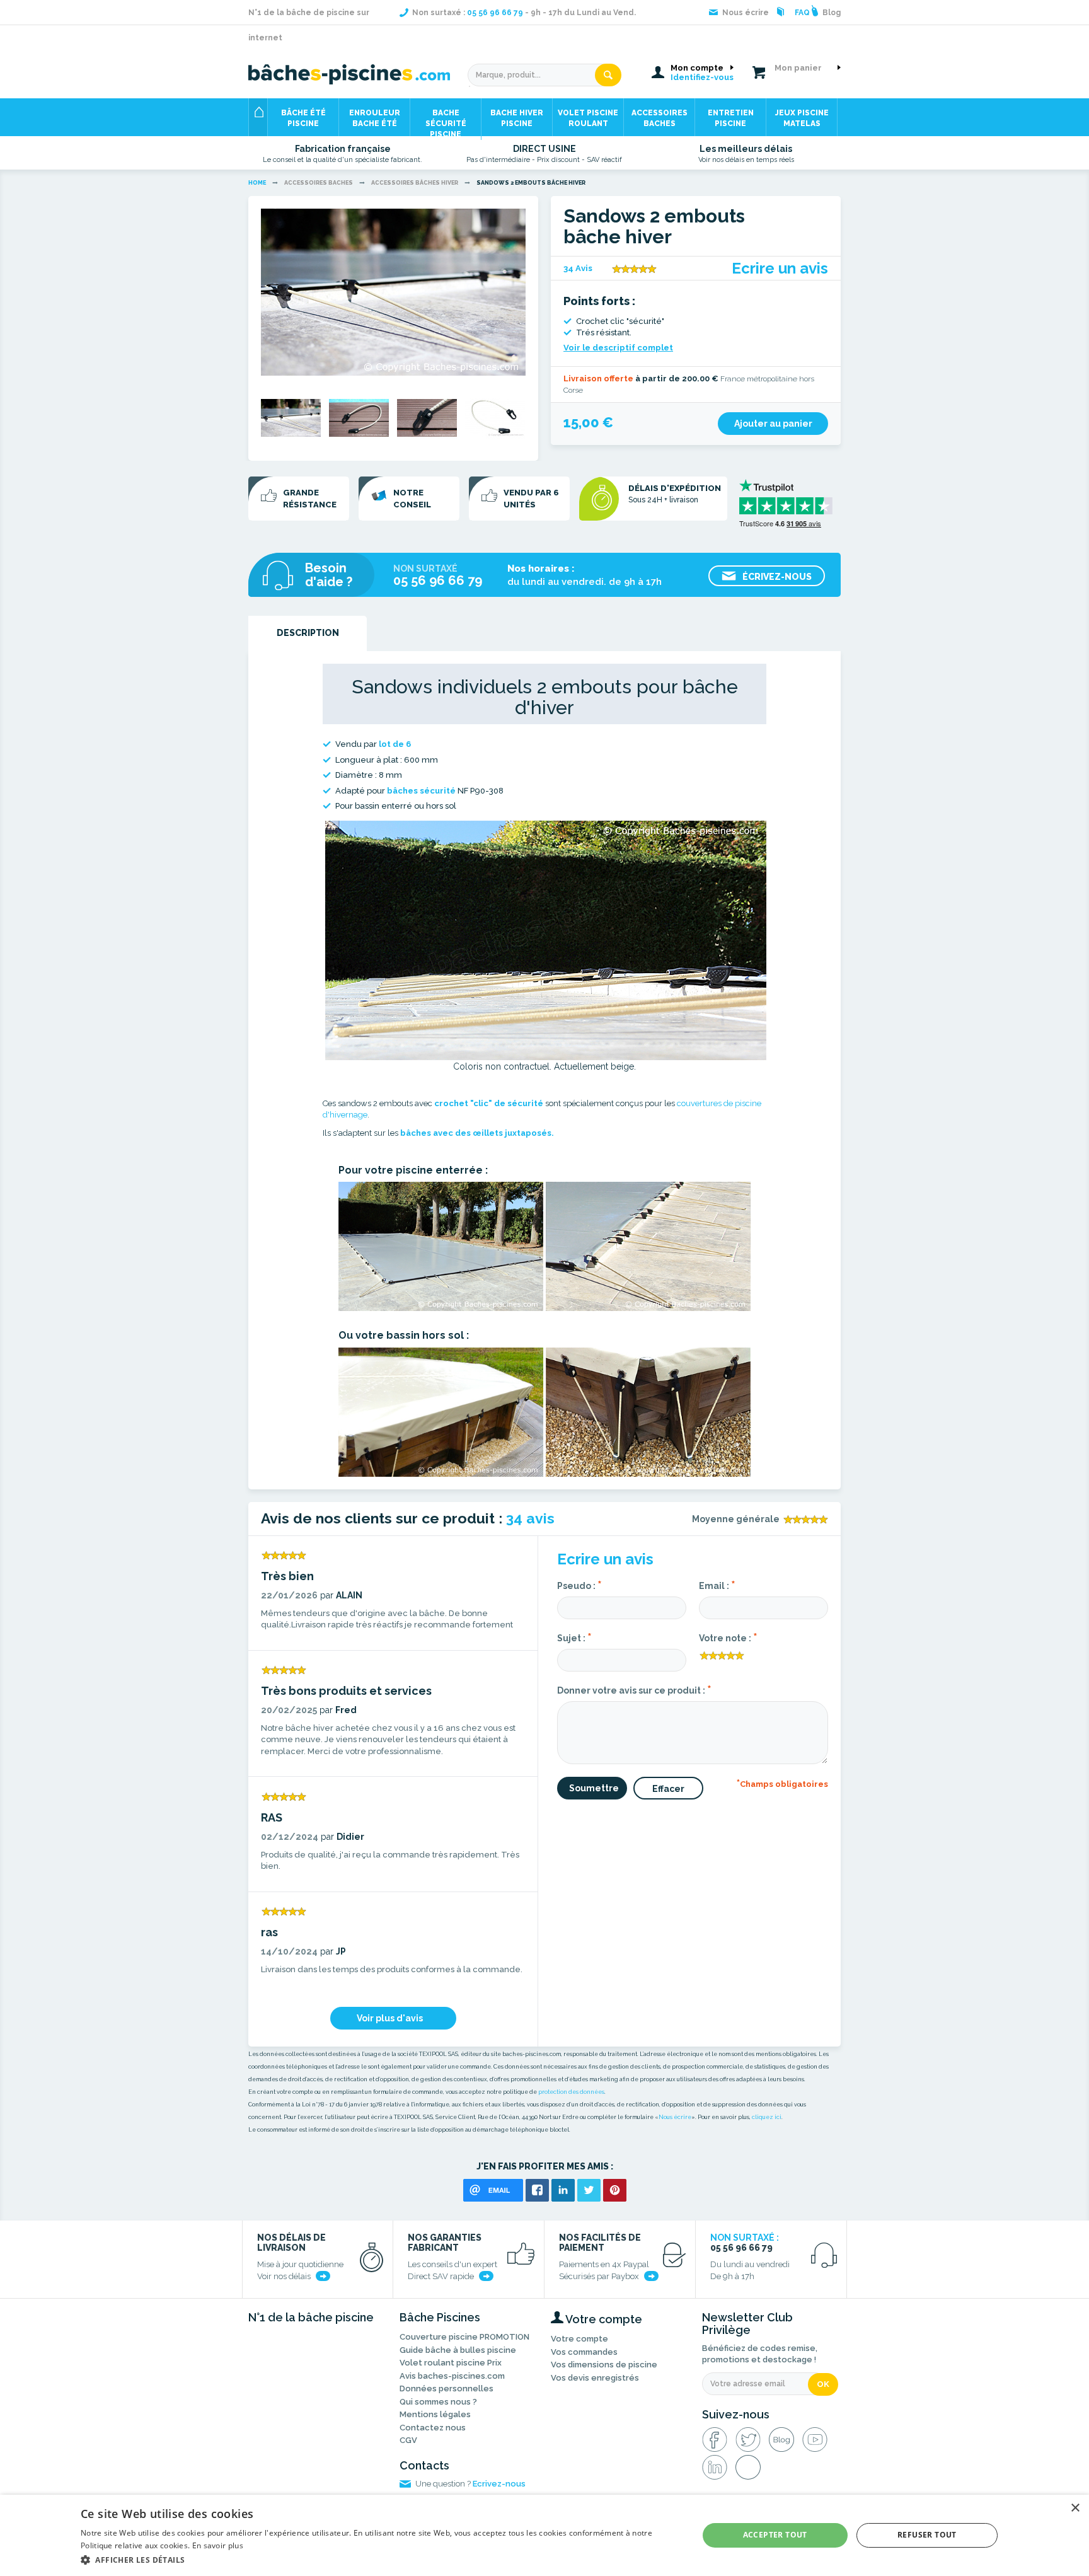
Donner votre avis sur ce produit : (634, 1689)
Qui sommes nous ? (438, 2402)
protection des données (571, 2092)
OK (823, 2384)
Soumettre (594, 1788)
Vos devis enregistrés (595, 2378)
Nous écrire (675, 2117)
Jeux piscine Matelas (802, 118)
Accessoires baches (660, 118)
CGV (408, 2440)
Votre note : (728, 1637)
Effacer (668, 1789)
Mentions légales (435, 2414)
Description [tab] (308, 633)
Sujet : (574, 1637)
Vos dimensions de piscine (604, 2365)
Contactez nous (433, 2428)
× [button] (1075, 2508)
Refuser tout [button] (927, 2535)
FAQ (802, 13)
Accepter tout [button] (775, 2535)
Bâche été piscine (303, 118)
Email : (717, 1585)
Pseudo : (579, 1585)
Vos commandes (584, 2352)
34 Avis (578, 268)
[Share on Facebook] (537, 2190)
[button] (380, 2559)
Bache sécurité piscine (446, 122)
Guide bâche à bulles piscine (458, 2350)
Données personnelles (447, 2388)
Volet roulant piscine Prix (451, 2363)
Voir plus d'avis (390, 2018)
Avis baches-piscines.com (452, 2376)
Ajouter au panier (773, 424)
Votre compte (579, 2339)
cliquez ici (767, 2117)
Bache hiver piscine (517, 118)
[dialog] (544, 2535)
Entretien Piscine (731, 118)
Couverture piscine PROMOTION (464, 2337)
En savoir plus (218, 2545)
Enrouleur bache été (375, 118)
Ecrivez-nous (499, 2484)
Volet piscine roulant (588, 118)
